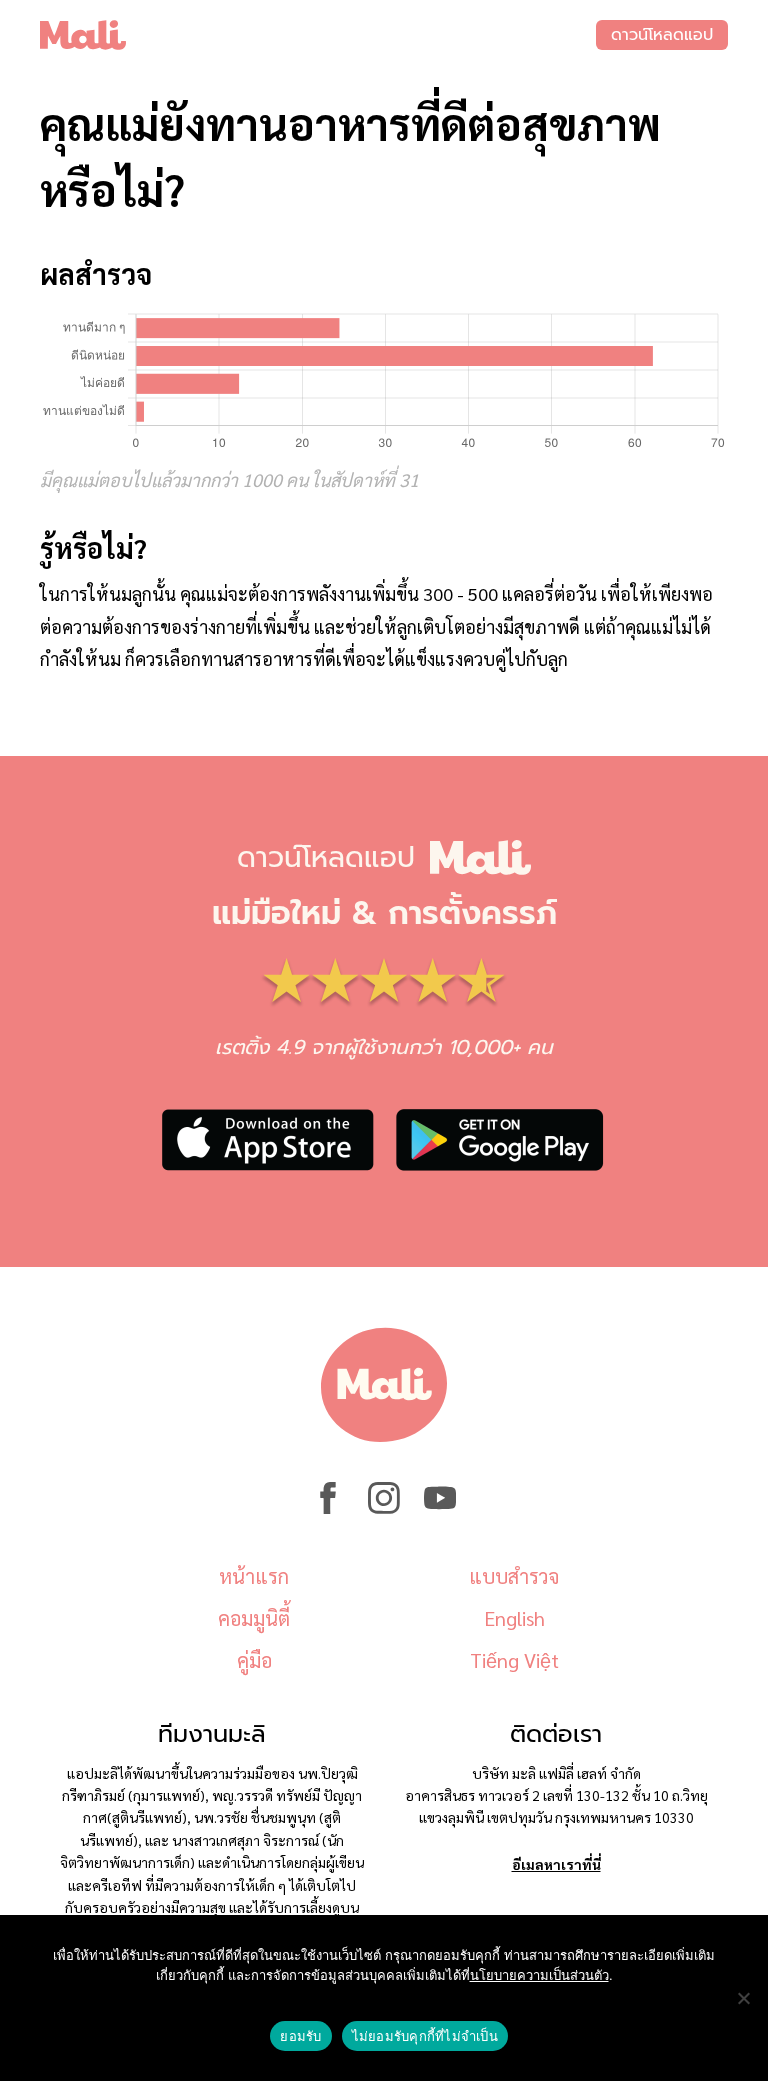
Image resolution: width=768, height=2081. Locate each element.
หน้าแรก (254, 1576)
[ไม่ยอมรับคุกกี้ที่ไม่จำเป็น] (743, 1998)
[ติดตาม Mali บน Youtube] (440, 1508)
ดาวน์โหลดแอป (662, 35)
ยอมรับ (300, 2036)
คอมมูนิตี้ (254, 1618)
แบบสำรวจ (514, 1576)
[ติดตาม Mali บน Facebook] (328, 1508)
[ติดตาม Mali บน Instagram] (384, 1508)
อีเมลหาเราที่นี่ (556, 1864)
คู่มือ (254, 1660)
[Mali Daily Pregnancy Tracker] (318, 35)
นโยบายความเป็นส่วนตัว (539, 1975)
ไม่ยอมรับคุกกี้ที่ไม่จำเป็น (425, 2036)
